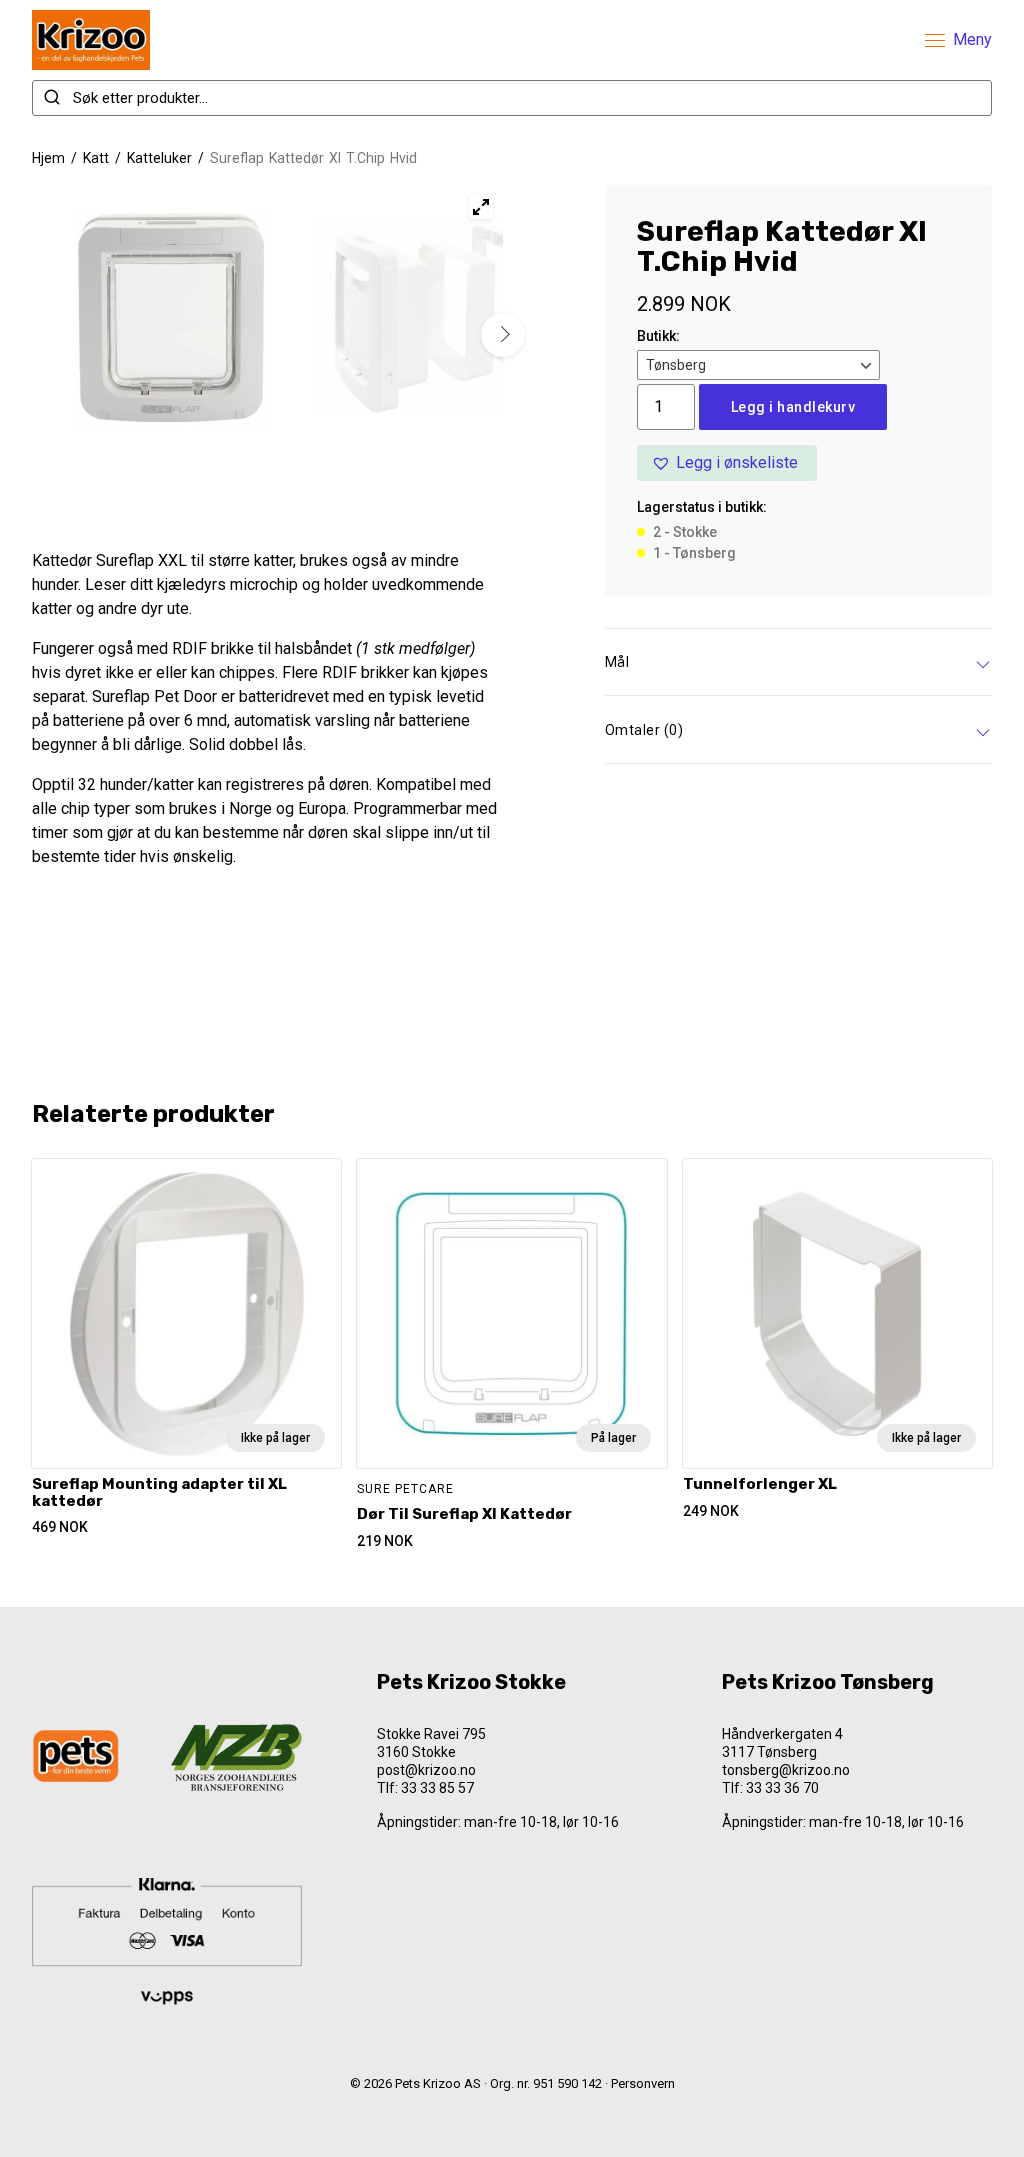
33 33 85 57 (437, 1788)
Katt (96, 158)
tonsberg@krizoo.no (786, 1770)
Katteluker (159, 158)
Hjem (48, 158)
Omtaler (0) (644, 730)
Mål (617, 662)
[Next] (503, 335)
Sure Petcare (405, 1489)
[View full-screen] (481, 207)
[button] (727, 463)
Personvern (643, 2083)
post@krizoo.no (426, 1770)
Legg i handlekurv (793, 407)
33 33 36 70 (782, 1788)
